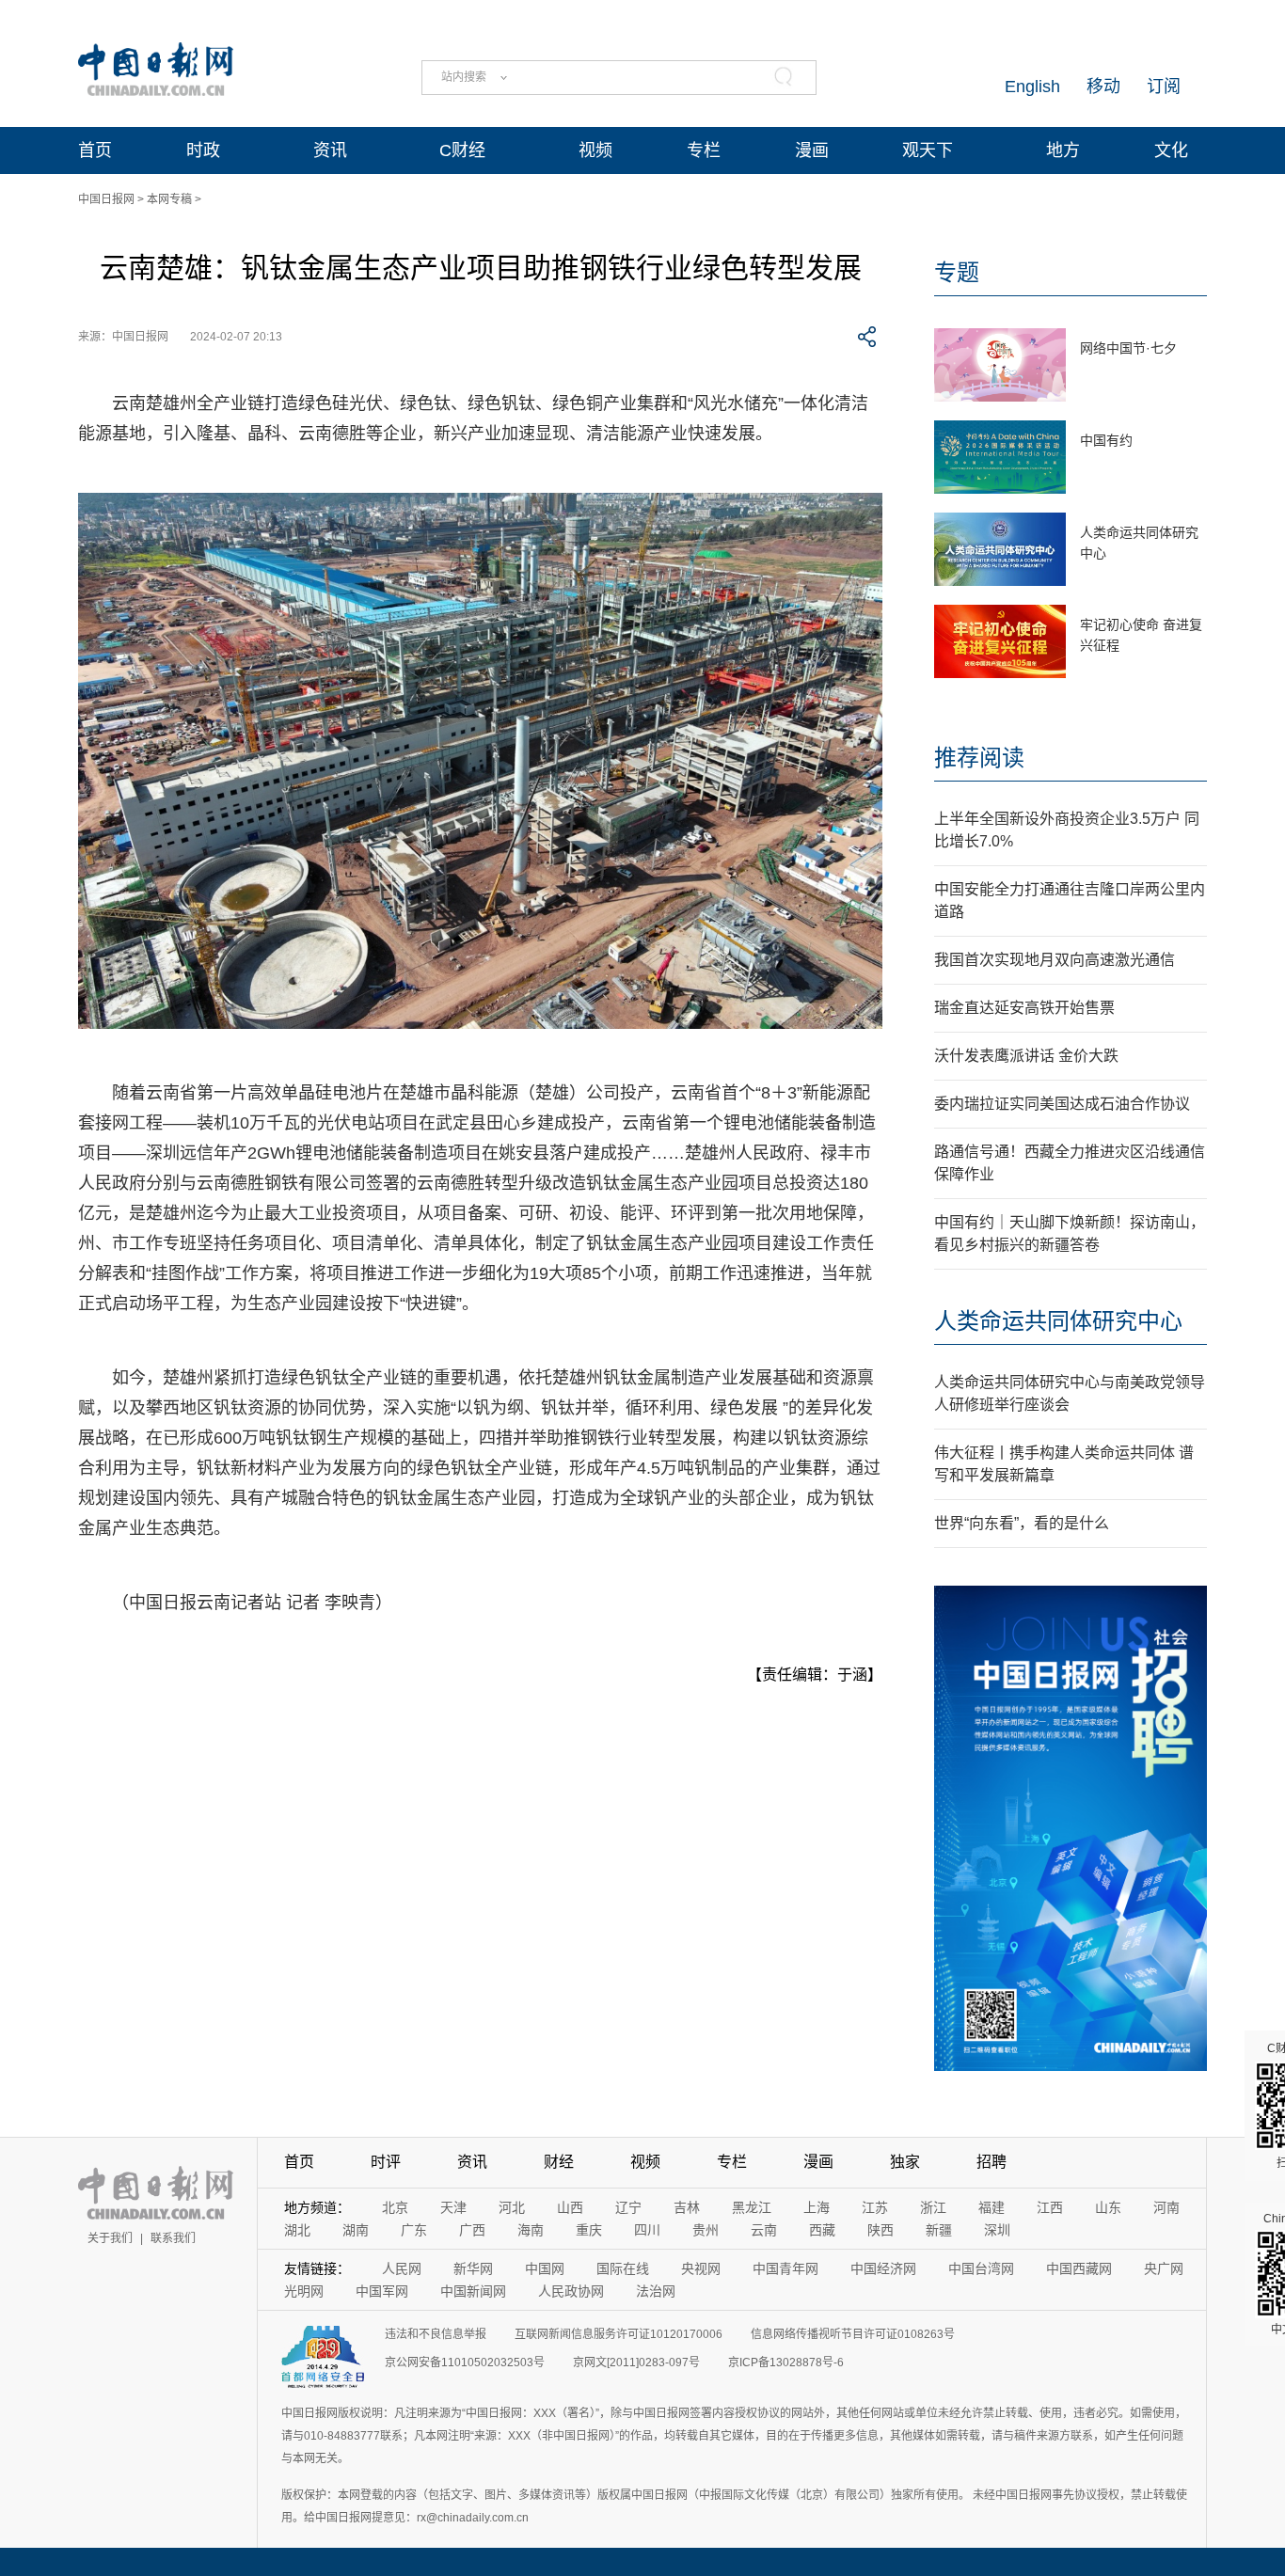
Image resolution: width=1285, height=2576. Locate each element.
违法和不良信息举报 (436, 2334)
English (1032, 87)
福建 (992, 2207)
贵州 (706, 2230)
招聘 (992, 2162)
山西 (570, 2207)
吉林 (687, 2207)
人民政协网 (571, 2291)
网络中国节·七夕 (1128, 348)
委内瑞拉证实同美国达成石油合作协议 (1062, 1104)
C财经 (462, 150)
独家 (905, 2162)
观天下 (928, 150)
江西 (1050, 2207)
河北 (512, 2207)
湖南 (356, 2230)
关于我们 (110, 2238)
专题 (957, 272)
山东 (1108, 2207)
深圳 (997, 2230)
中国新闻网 (473, 2291)
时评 (386, 2162)
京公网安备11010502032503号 (465, 2363)
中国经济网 (883, 2268)
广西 (472, 2230)
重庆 (589, 2230)
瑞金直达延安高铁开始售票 (1024, 1008)
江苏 (875, 2207)
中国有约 (1106, 440)
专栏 (704, 150)
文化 (1171, 150)
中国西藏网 (1079, 2268)
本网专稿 (169, 199)
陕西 (880, 2230)
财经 (559, 2162)
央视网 (701, 2268)
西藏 (822, 2230)
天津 (453, 2207)
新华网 (473, 2268)
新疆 (939, 2230)
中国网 (545, 2268)
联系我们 (173, 2238)
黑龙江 (752, 2207)
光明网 (304, 2291)
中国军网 (382, 2291)
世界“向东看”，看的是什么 (1022, 1523)
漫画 (812, 150)
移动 (1103, 87)
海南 (531, 2230)
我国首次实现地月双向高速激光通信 (1055, 960)
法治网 (656, 2291)
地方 (1063, 150)
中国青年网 (785, 2268)
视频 (595, 150)
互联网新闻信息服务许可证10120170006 (619, 2334)
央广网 (1164, 2268)
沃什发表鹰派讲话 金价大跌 (1026, 1056)
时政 (203, 150)
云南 (764, 2230)
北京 (395, 2207)
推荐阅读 (979, 758)
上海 (817, 2207)
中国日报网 (106, 199)
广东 (414, 2230)
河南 (1166, 2207)
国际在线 (623, 2268)
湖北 (297, 2230)
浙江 (933, 2207)
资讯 (330, 150)
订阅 (1164, 87)
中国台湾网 (981, 2268)
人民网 (402, 2268)
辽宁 (628, 2207)
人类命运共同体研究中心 (1058, 1321)
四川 (647, 2230)
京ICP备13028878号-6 (786, 2363)
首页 (95, 150)
